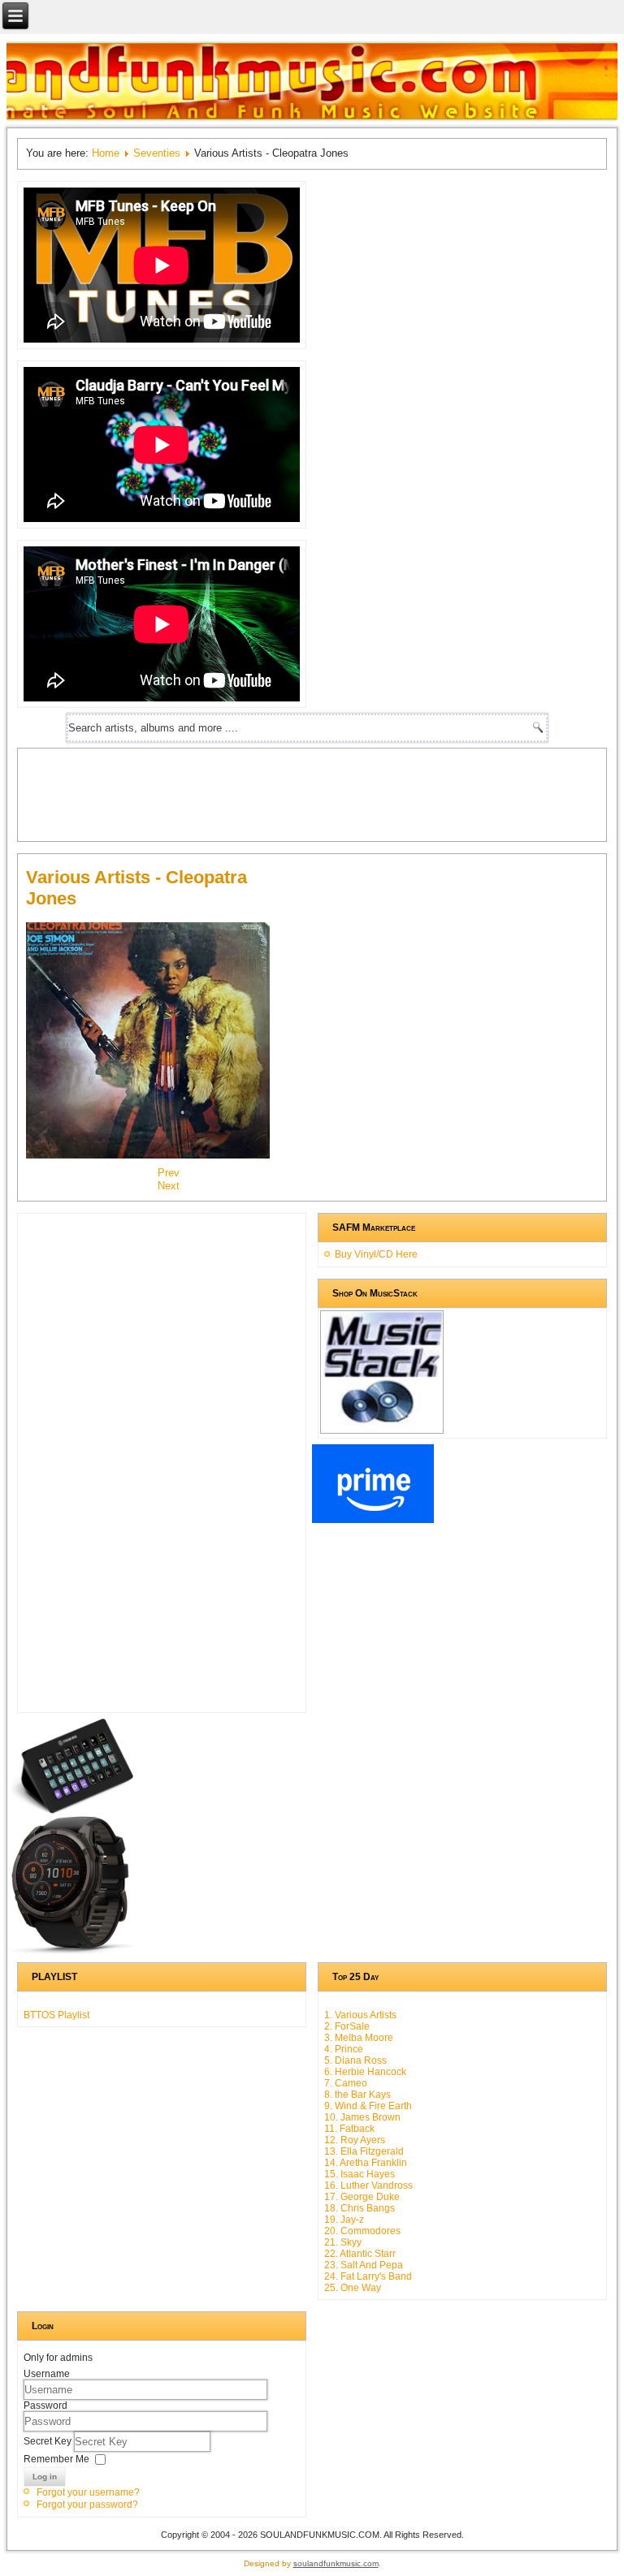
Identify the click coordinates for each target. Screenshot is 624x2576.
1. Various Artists (360, 2015)
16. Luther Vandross (368, 2186)
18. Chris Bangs (360, 2208)
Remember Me (56, 2458)
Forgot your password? (87, 2505)
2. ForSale (347, 2026)
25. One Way (353, 2288)
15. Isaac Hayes (360, 2174)
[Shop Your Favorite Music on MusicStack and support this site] (382, 1426)
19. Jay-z (344, 2220)
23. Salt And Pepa (364, 2265)
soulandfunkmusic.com (336, 2563)
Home (106, 153)
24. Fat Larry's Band (368, 2276)
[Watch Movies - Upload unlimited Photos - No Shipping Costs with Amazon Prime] (373, 1520)
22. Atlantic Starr (360, 2254)
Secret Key (49, 2440)
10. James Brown (362, 2117)
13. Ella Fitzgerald (364, 2151)
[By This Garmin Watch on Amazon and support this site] (72, 1951)
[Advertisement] (322, 793)
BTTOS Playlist (56, 2015)
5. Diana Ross (355, 2060)
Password (45, 2406)
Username (47, 2374)
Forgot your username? (88, 2492)
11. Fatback (349, 2129)
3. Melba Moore (359, 2038)
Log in (45, 2477)
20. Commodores (362, 2231)
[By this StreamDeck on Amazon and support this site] (72, 1810)
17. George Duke (362, 2197)
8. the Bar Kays (357, 2095)
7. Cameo (346, 2083)
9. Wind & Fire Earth (368, 2106)
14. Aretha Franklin (366, 2163)
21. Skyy (343, 2242)
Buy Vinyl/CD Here (376, 1254)
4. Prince (344, 2049)
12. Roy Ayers (355, 2140)
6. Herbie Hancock (365, 2072)
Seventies (157, 153)
